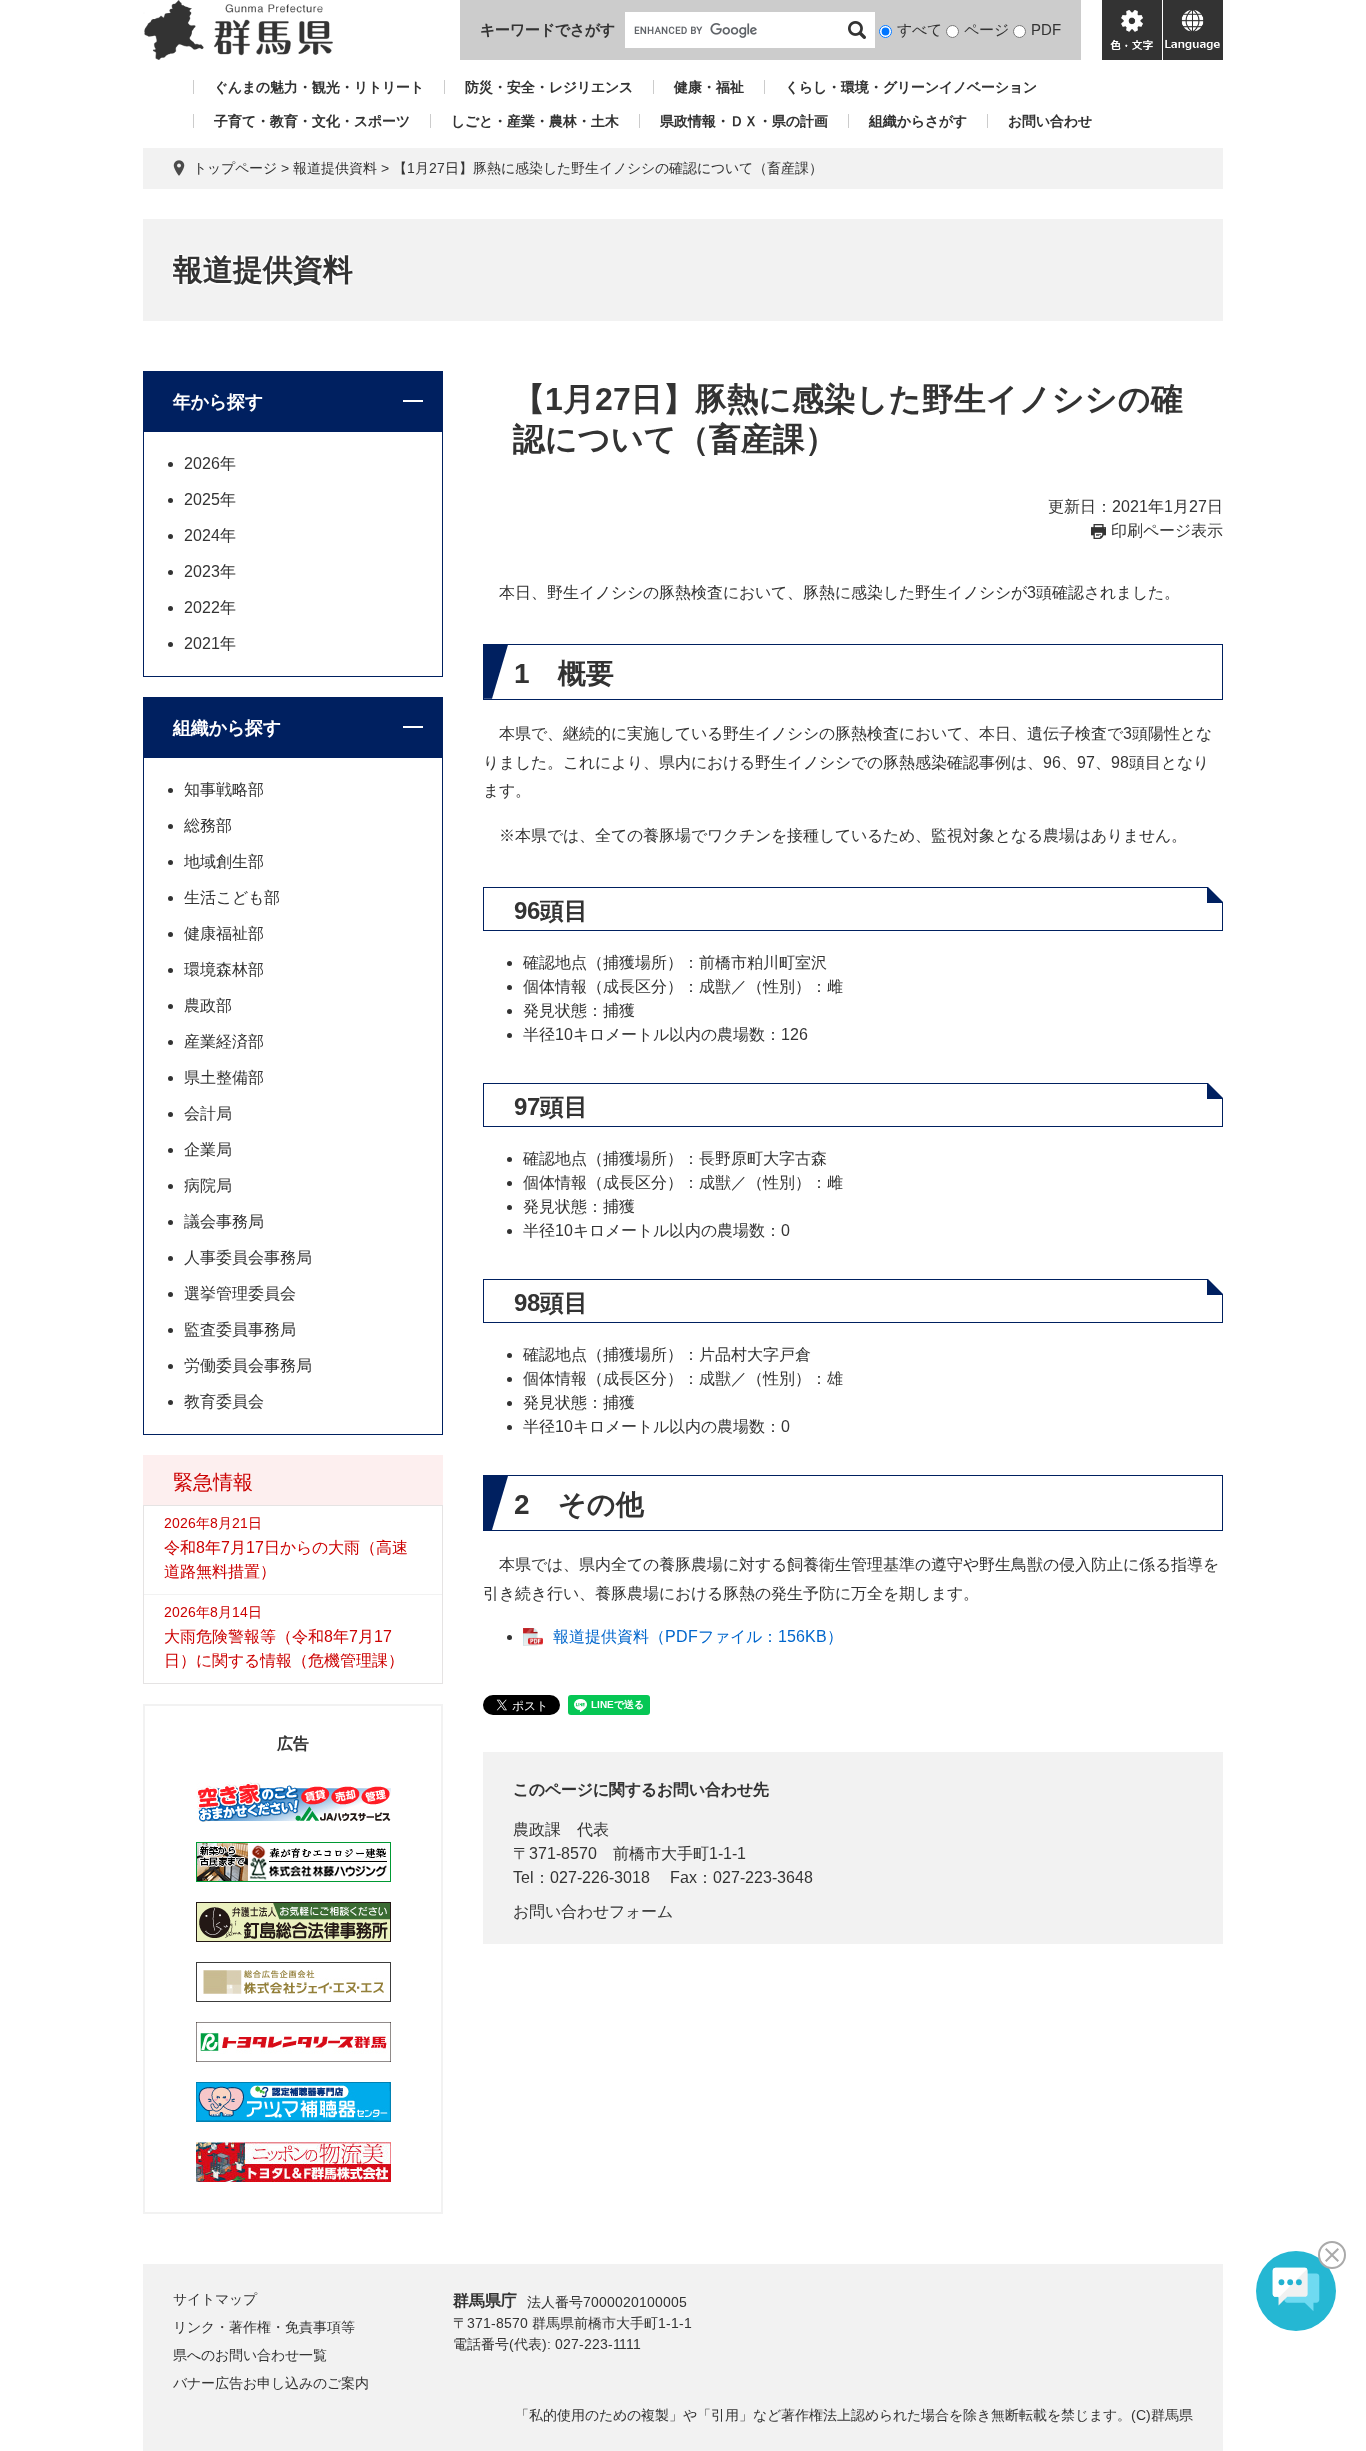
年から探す (218, 402)
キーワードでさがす (547, 29)
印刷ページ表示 (1167, 530)
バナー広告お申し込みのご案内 (271, 2383)
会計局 (208, 1113)
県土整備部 (224, 1077)
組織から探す (227, 728)
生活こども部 (232, 897)
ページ (986, 29)
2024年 (210, 535)
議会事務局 (224, 1221)
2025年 (210, 499)
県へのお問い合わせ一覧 (250, 2355)
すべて (919, 29)
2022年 (210, 607)
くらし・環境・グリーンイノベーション (911, 87)
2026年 (210, 463)
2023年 (210, 571)
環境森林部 (224, 969)
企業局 (208, 1149)
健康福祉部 (224, 933)
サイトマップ (215, 2299)
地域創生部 (224, 861)
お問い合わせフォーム (593, 1911)
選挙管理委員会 (240, 1293)
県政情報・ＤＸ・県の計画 (744, 121)
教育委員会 (224, 1401)
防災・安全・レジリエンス (549, 87)
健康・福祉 (709, 87)
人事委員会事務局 (248, 1257)
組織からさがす (918, 121)
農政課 (537, 1829)
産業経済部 (224, 1041)
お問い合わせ (1050, 121)
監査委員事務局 (240, 1329)
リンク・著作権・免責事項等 (264, 2327)
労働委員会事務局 (248, 1365)
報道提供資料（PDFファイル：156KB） (698, 1636)
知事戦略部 (224, 789)
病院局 (208, 1185)
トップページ (235, 168)
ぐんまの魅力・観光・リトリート (319, 87)
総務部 (208, 825)
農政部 (208, 1005)
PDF (1046, 29)
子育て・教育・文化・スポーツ (312, 121)
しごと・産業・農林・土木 (535, 121)
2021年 (210, 643)
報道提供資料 (335, 168)
